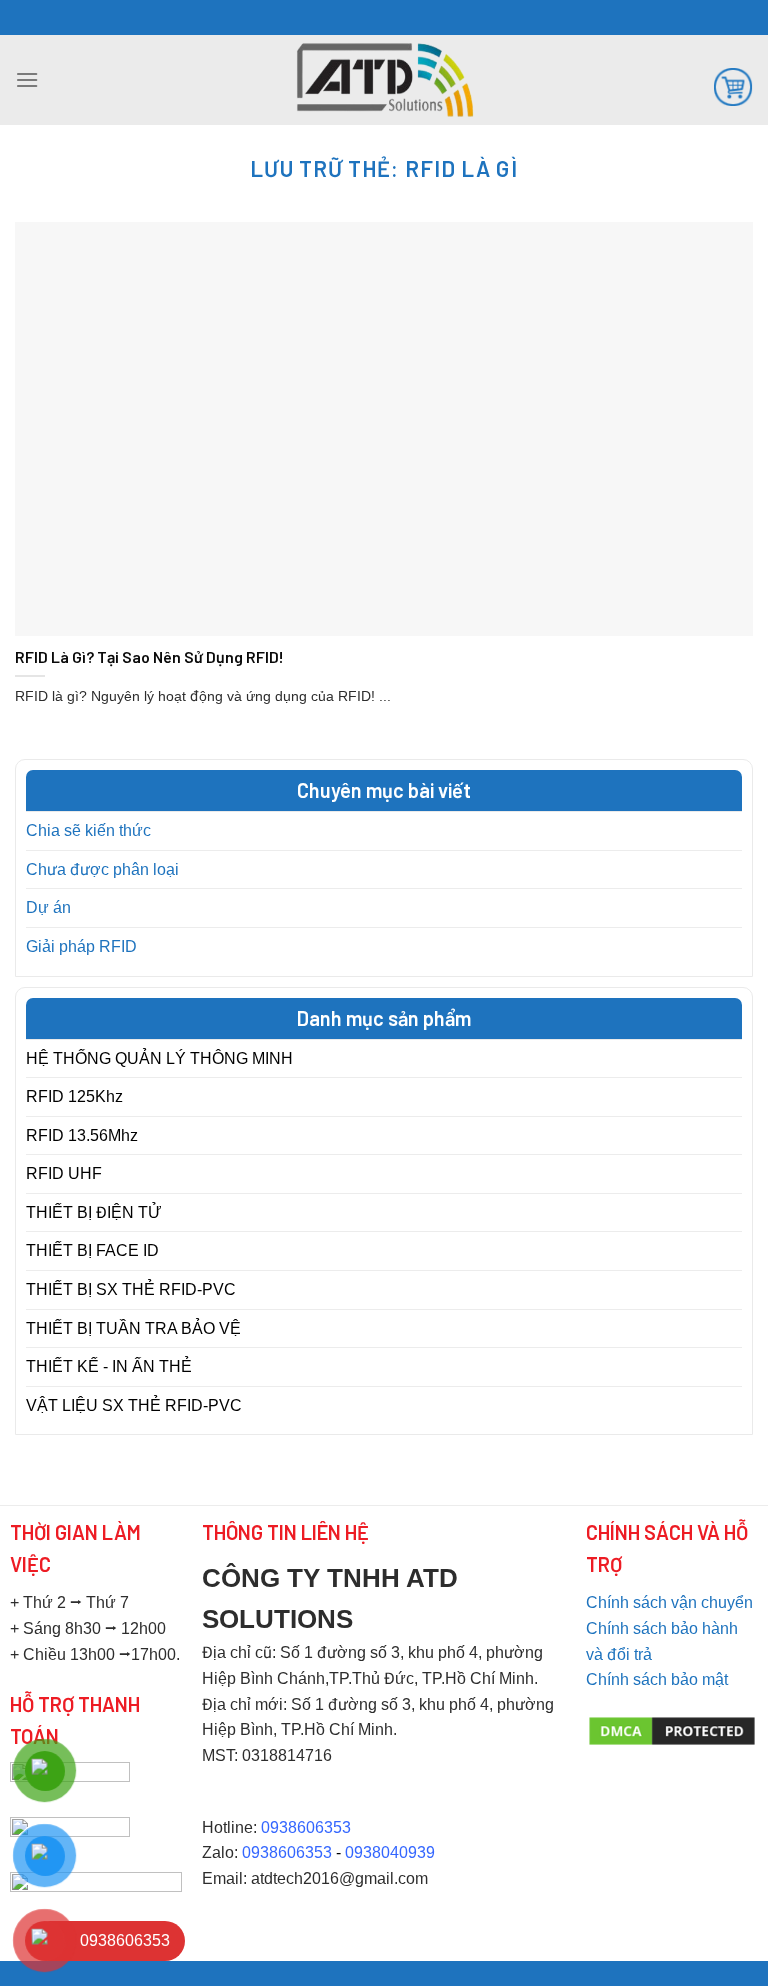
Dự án (48, 907)
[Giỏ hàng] (733, 85)
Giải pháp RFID (81, 946)
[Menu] (27, 79)
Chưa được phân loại (102, 869)
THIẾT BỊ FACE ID (92, 1250)
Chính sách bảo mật (657, 1679)
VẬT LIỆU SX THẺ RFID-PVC (134, 1405)
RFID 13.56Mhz (82, 1135)
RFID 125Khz (74, 1096)
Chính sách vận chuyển (669, 1602)
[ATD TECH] (384, 80)
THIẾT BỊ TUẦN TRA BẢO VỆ (133, 1328)
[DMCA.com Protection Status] (672, 1729)
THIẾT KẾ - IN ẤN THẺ (109, 1366)
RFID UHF (64, 1173)
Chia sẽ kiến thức (88, 830)
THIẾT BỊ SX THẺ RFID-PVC (131, 1289)
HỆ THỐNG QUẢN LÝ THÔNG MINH (159, 1058)
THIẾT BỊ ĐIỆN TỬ (94, 1212)
